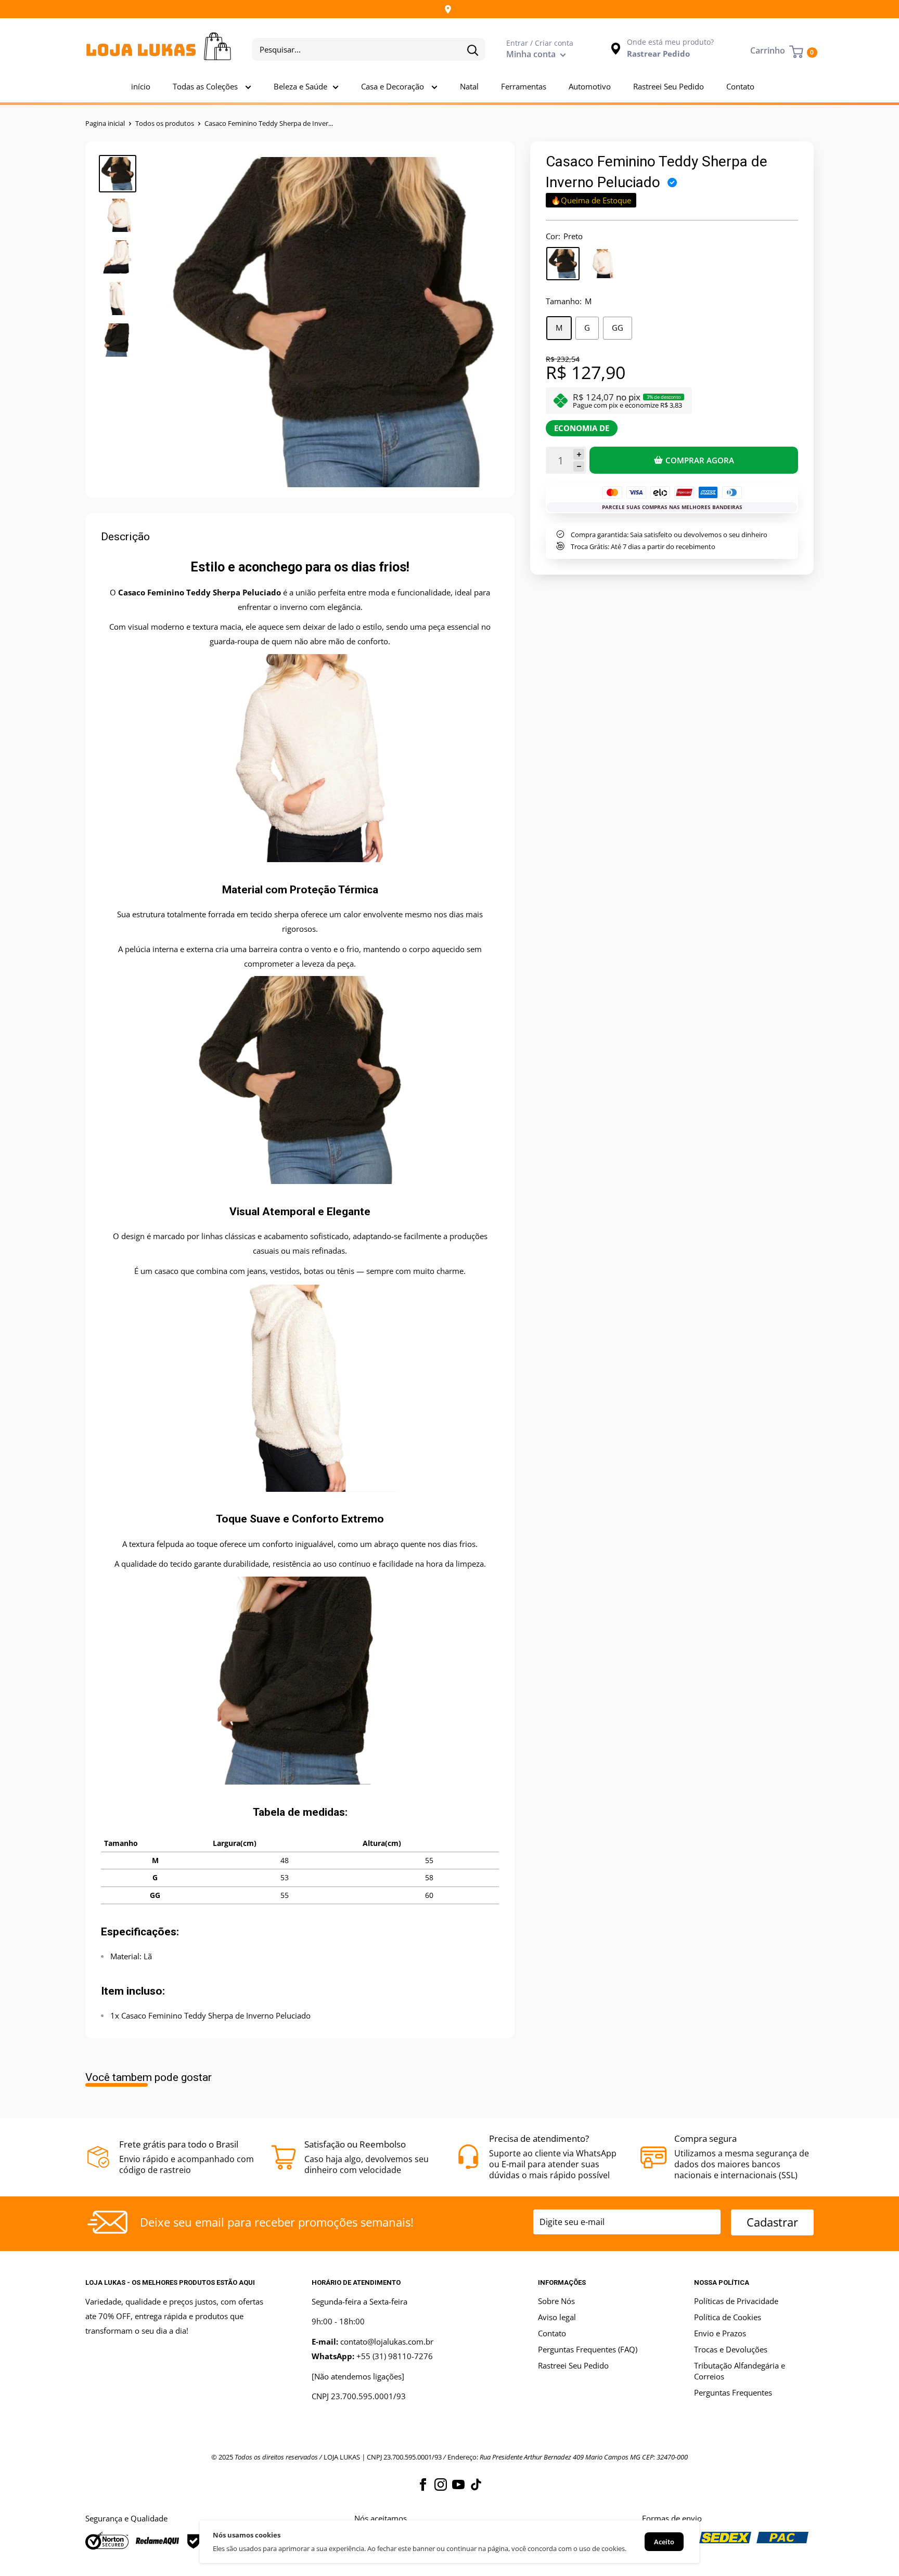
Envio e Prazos (720, 2333)
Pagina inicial (105, 123)
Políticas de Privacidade (736, 2301)
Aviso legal (557, 2317)
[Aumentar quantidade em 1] (579, 454)
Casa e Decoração (394, 86)
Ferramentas (524, 86)
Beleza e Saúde (300, 86)
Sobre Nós (556, 2301)
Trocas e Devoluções (731, 2349)
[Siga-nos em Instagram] (441, 2484)
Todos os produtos (165, 123)
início (141, 86)
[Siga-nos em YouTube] (458, 2484)
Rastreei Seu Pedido (669, 86)
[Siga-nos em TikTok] (476, 2484)
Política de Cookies (728, 2317)
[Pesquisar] (472, 49)
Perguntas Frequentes (733, 2392)
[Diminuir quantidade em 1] (579, 467)
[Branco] (601, 264)
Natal (469, 86)
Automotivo (590, 86)
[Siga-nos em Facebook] (423, 2484)
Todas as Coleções (206, 86)
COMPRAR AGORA (700, 460)
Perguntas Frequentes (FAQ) (588, 2349)
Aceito (664, 2542)
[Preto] (563, 264)
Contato (740, 86)
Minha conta (532, 54)
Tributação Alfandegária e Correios (740, 2371)
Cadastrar (772, 2222)
